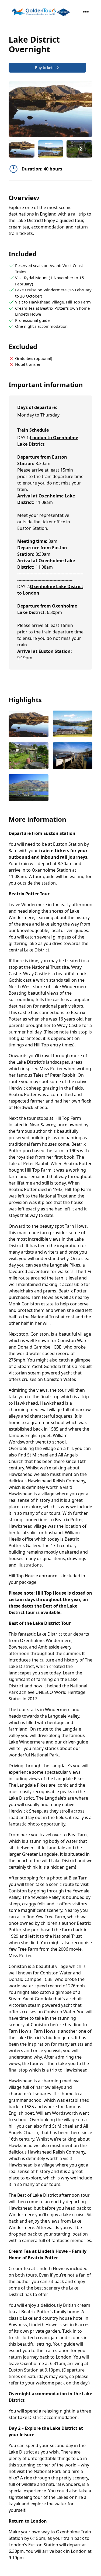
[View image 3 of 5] (29, 756)
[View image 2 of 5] (51, 149)
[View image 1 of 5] (22, 149)
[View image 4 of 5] (73, 756)
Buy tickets (45, 68)
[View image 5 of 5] (29, 788)
